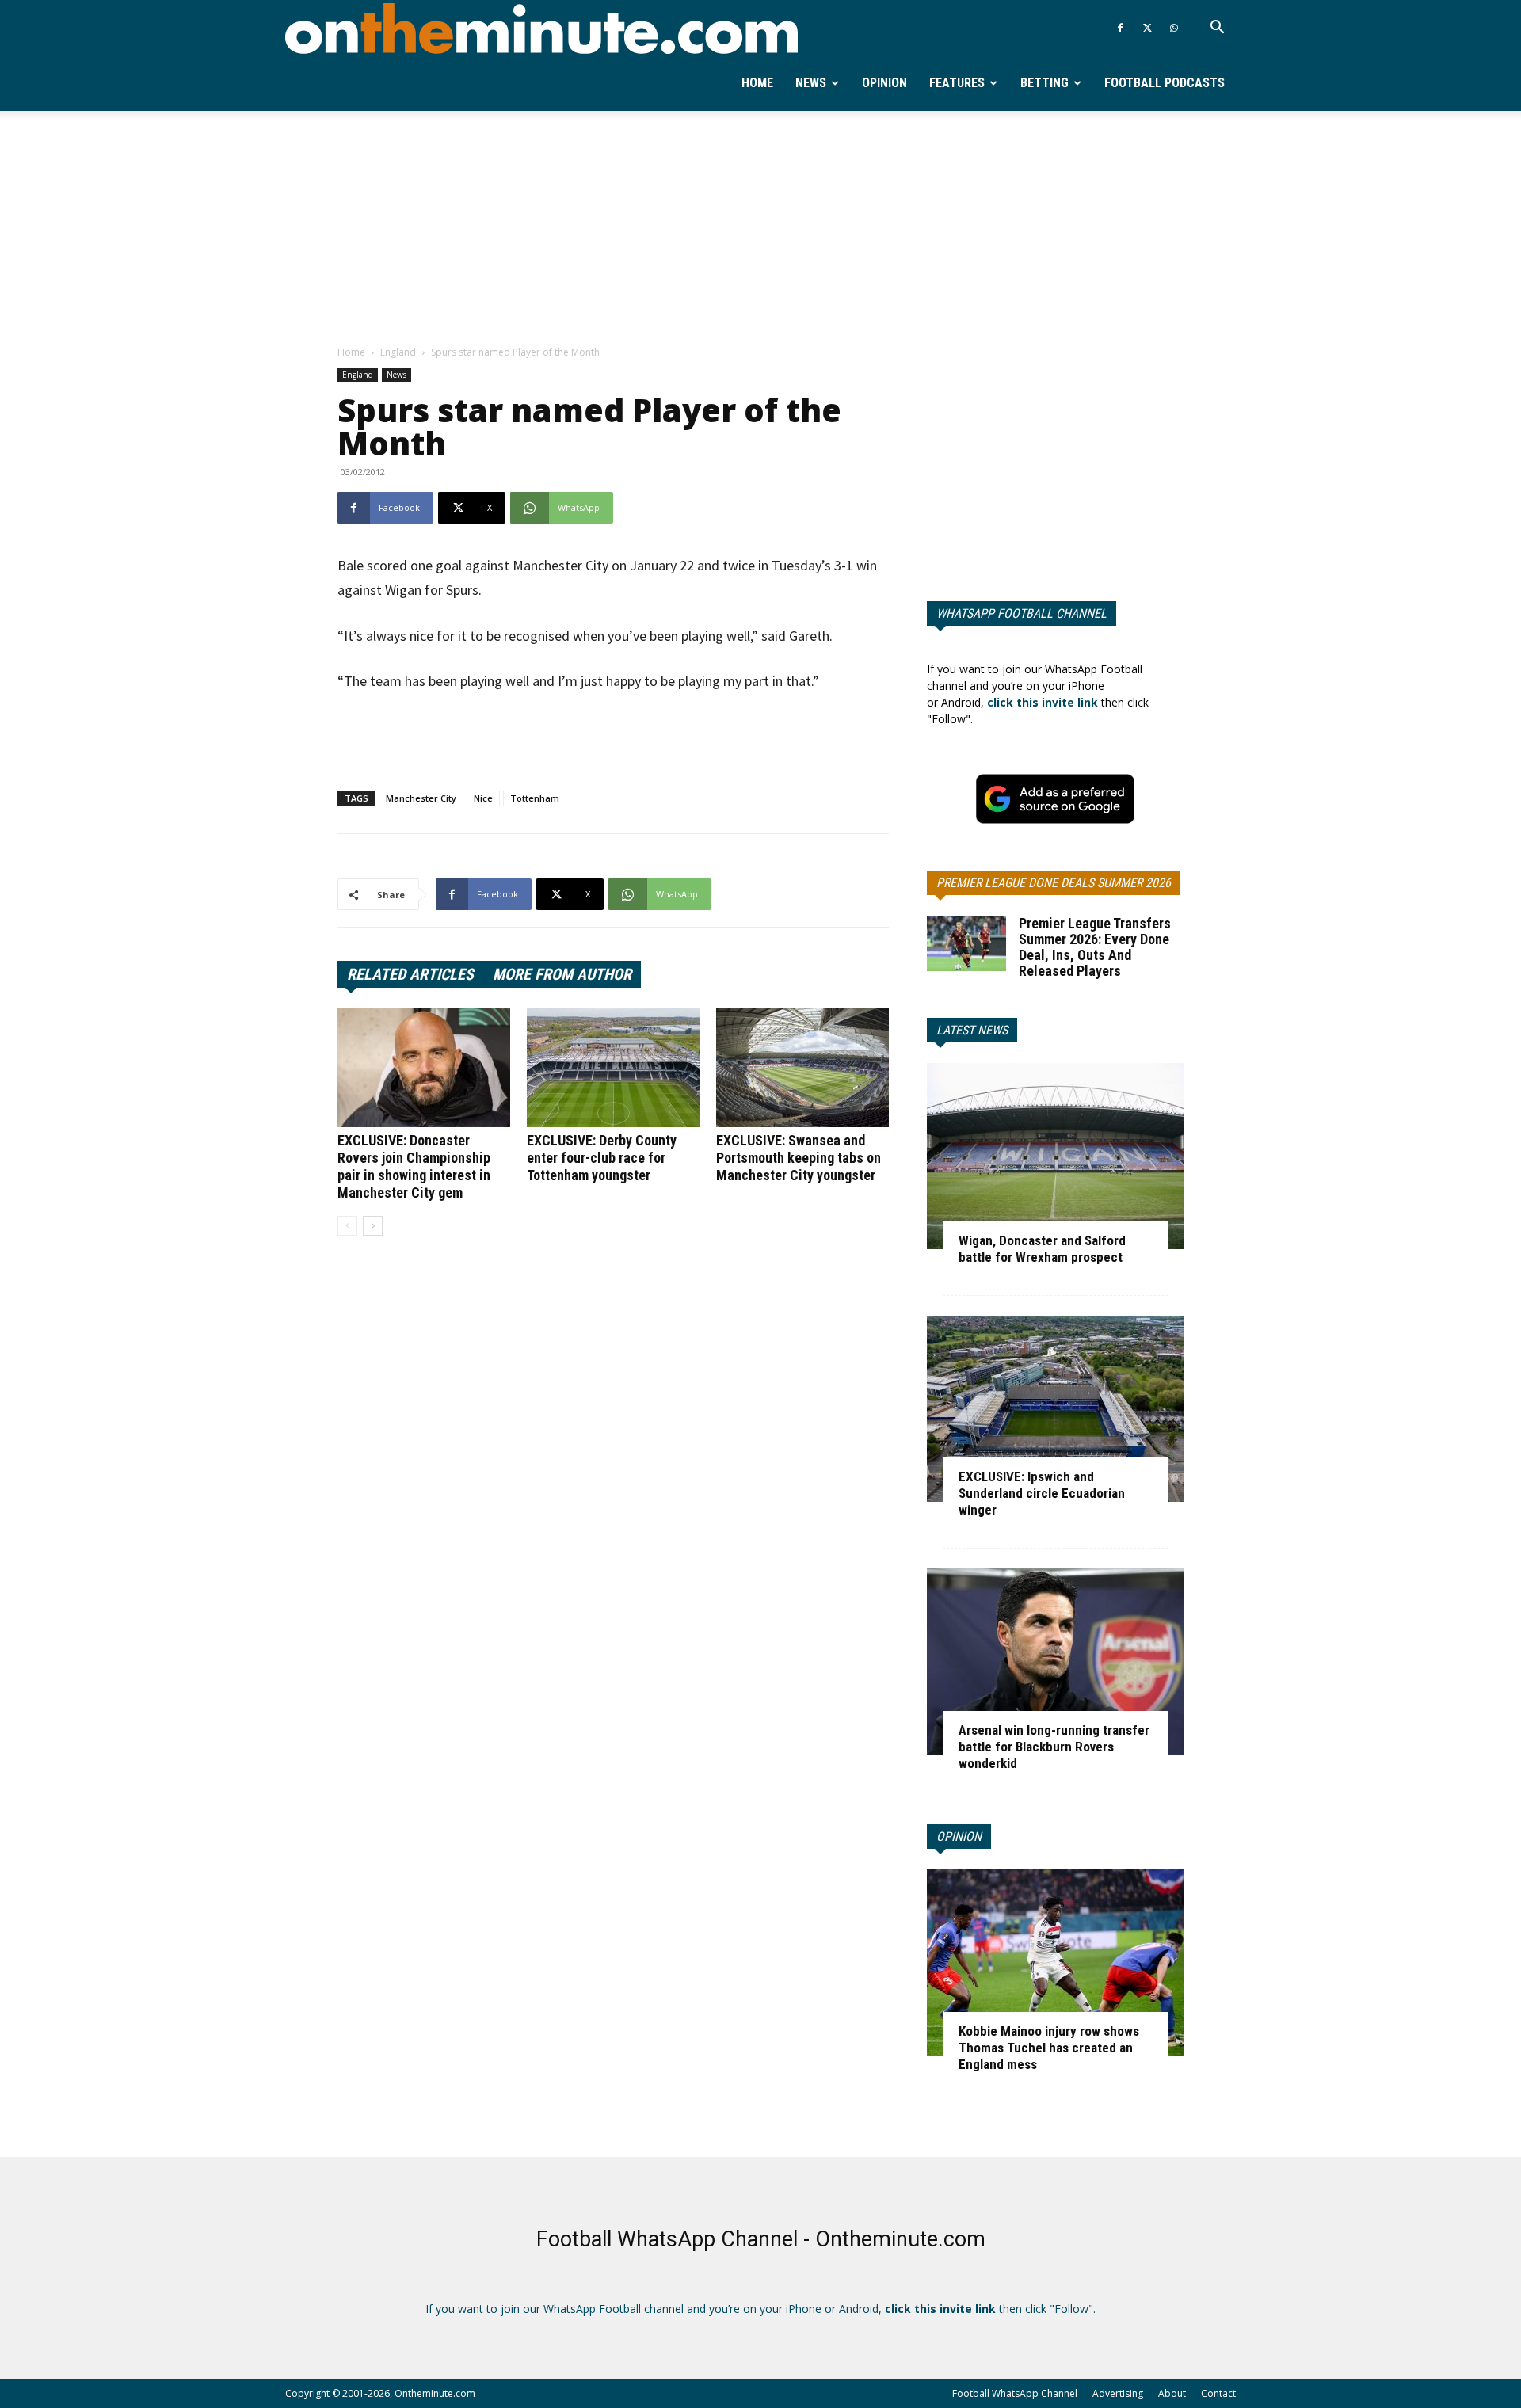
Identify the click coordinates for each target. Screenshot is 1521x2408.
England (398, 352)
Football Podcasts (1165, 83)
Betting (1044, 83)
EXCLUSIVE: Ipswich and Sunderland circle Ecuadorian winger (1042, 1493)
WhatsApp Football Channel (1022, 613)
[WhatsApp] (1174, 28)
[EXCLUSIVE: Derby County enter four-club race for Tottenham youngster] (613, 1068)
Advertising (1118, 2393)
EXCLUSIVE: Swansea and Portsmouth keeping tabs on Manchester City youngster (799, 1158)
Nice (483, 798)
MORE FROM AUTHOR (562, 974)
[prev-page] (347, 1226)
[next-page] (373, 1226)
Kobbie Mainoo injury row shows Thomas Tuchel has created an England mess (1049, 2048)
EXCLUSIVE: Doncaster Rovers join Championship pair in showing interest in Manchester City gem (414, 1166)
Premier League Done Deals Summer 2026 (1054, 883)
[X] (1147, 28)
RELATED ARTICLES (410, 974)
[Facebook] (1120, 28)
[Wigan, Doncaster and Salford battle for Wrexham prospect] (1055, 1156)
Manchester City (421, 798)
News (811, 83)
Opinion (884, 83)
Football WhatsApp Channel (1015, 2393)
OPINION (959, 1836)
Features (957, 83)
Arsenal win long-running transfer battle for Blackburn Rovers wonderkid (1054, 1747)
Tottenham (535, 798)
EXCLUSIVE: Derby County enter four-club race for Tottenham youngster (602, 1158)
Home (757, 83)
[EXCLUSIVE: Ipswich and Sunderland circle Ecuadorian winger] (1055, 1409)
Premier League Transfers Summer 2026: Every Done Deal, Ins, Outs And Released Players (1095, 947)
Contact (1218, 2393)
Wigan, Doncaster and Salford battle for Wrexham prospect (1042, 1249)
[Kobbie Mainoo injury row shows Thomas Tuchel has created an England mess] (1055, 1962)
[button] (1217, 29)
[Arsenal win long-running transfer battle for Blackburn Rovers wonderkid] (1055, 1661)
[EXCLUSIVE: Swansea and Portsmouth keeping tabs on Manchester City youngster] (802, 1068)
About (1172, 2393)
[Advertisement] (760, 229)
